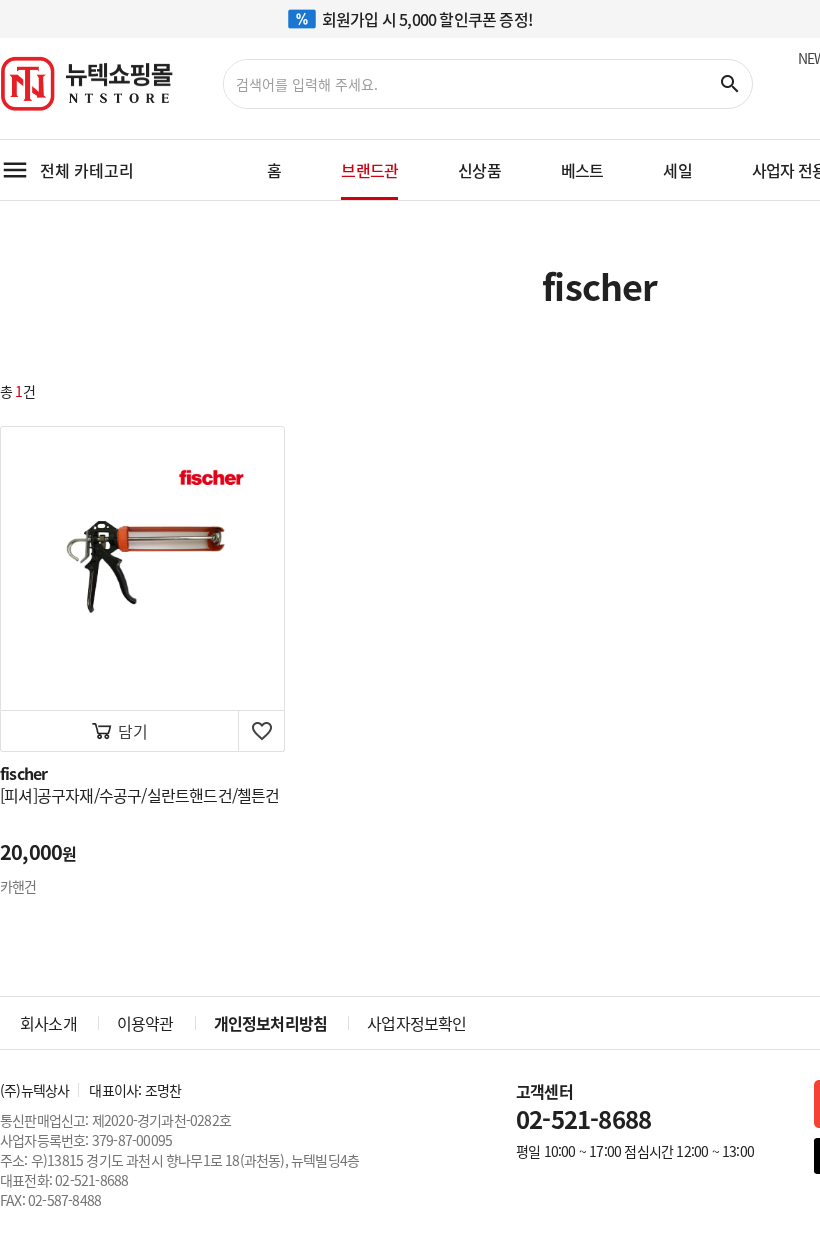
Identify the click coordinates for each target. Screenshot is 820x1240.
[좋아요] (261, 731)
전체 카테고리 (87, 170)
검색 (730, 84)
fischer (23, 773)
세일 (677, 170)
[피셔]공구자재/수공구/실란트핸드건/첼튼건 (140, 795)
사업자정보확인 (416, 1023)
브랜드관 (369, 170)
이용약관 (145, 1023)
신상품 (479, 170)
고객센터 (583, 1108)
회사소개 (48, 1023)
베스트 (582, 170)
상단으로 (750, 1170)
